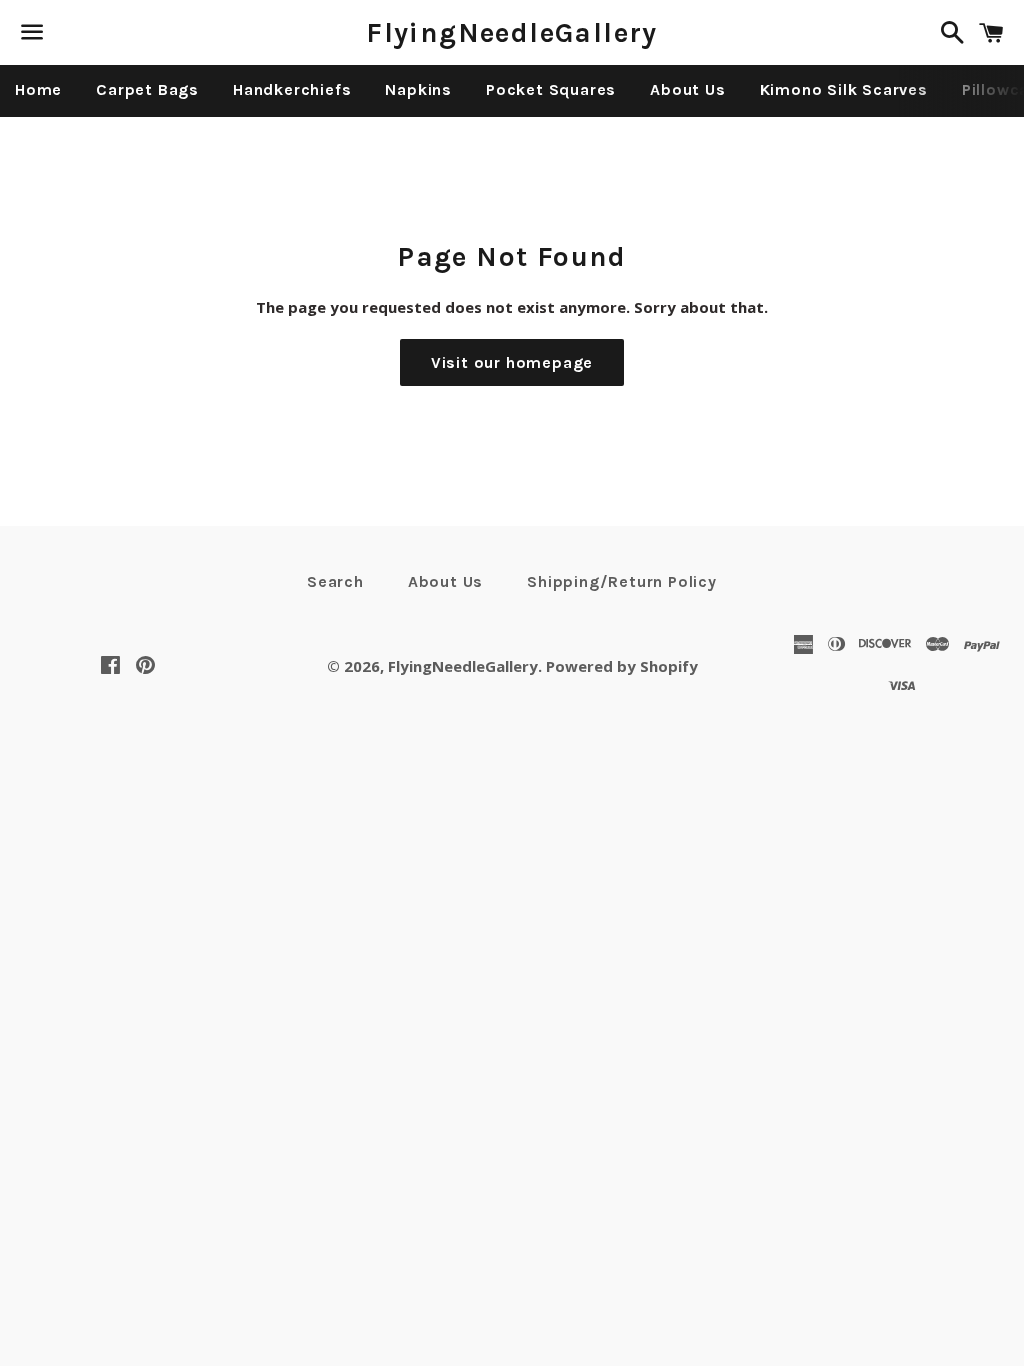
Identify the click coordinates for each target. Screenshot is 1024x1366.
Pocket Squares (551, 89)
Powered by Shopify (622, 666)
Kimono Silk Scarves (844, 89)
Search (335, 581)
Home (38, 89)
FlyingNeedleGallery (512, 32)
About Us (687, 89)
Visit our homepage (512, 362)
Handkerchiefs (292, 89)
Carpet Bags (147, 89)
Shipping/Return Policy (622, 581)
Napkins (418, 89)
